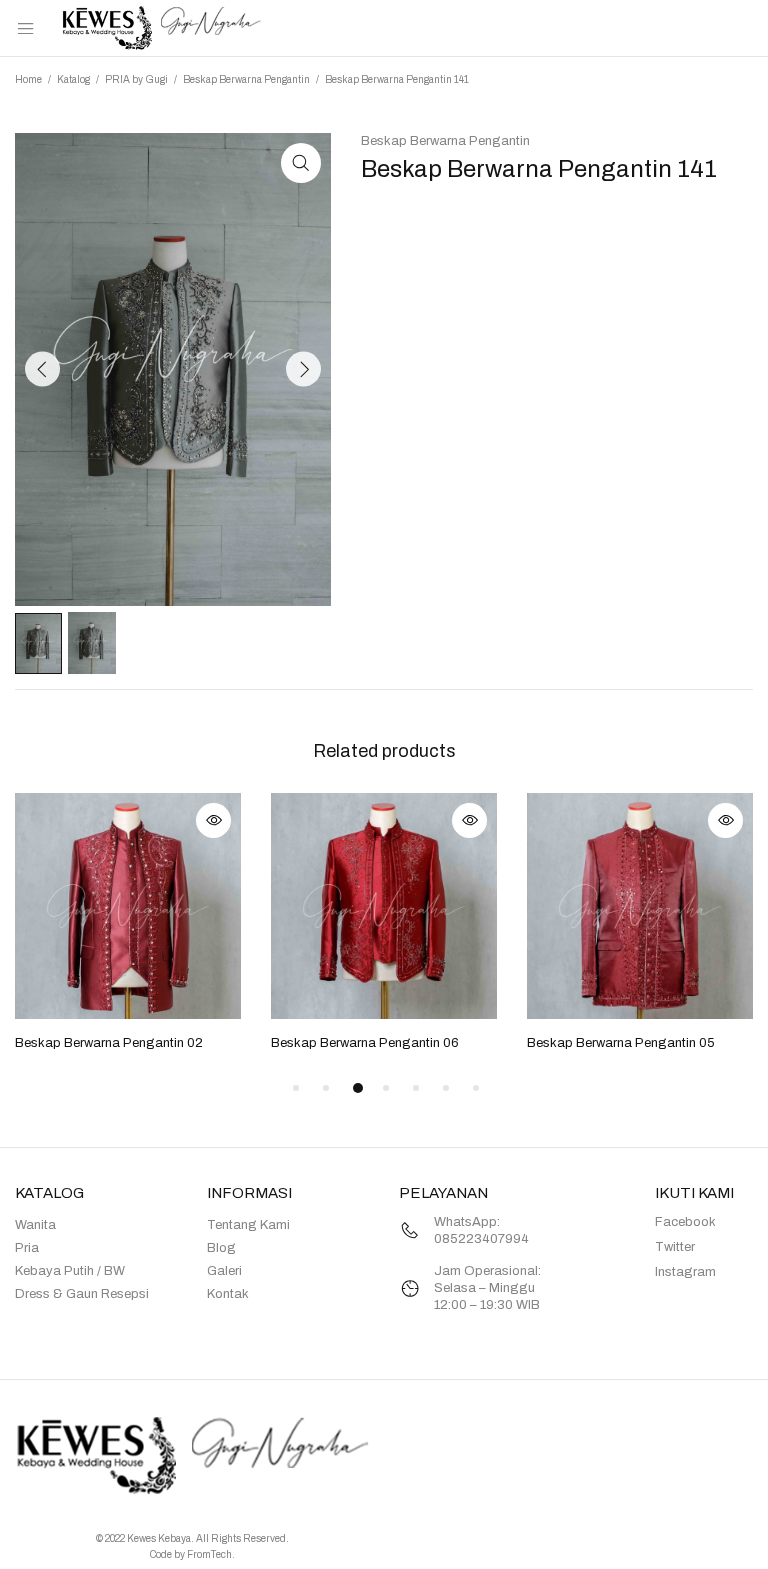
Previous (42, 369)
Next (303, 369)
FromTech (209, 1554)
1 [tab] (296, 1088)
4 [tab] (386, 1088)
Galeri (224, 1271)
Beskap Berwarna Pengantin (246, 79)
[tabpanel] (128, 924)
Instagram (685, 1272)
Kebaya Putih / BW (70, 1271)
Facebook (685, 1222)
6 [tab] (446, 1088)
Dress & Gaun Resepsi (82, 1294)
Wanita (35, 1225)
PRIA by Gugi (136, 79)
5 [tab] (416, 1088)
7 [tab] (476, 1088)
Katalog (73, 79)
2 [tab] (326, 1088)
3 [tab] (358, 1088)
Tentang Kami (248, 1225)
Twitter (675, 1247)
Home (28, 79)
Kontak (228, 1294)
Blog (221, 1248)
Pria (27, 1248)
